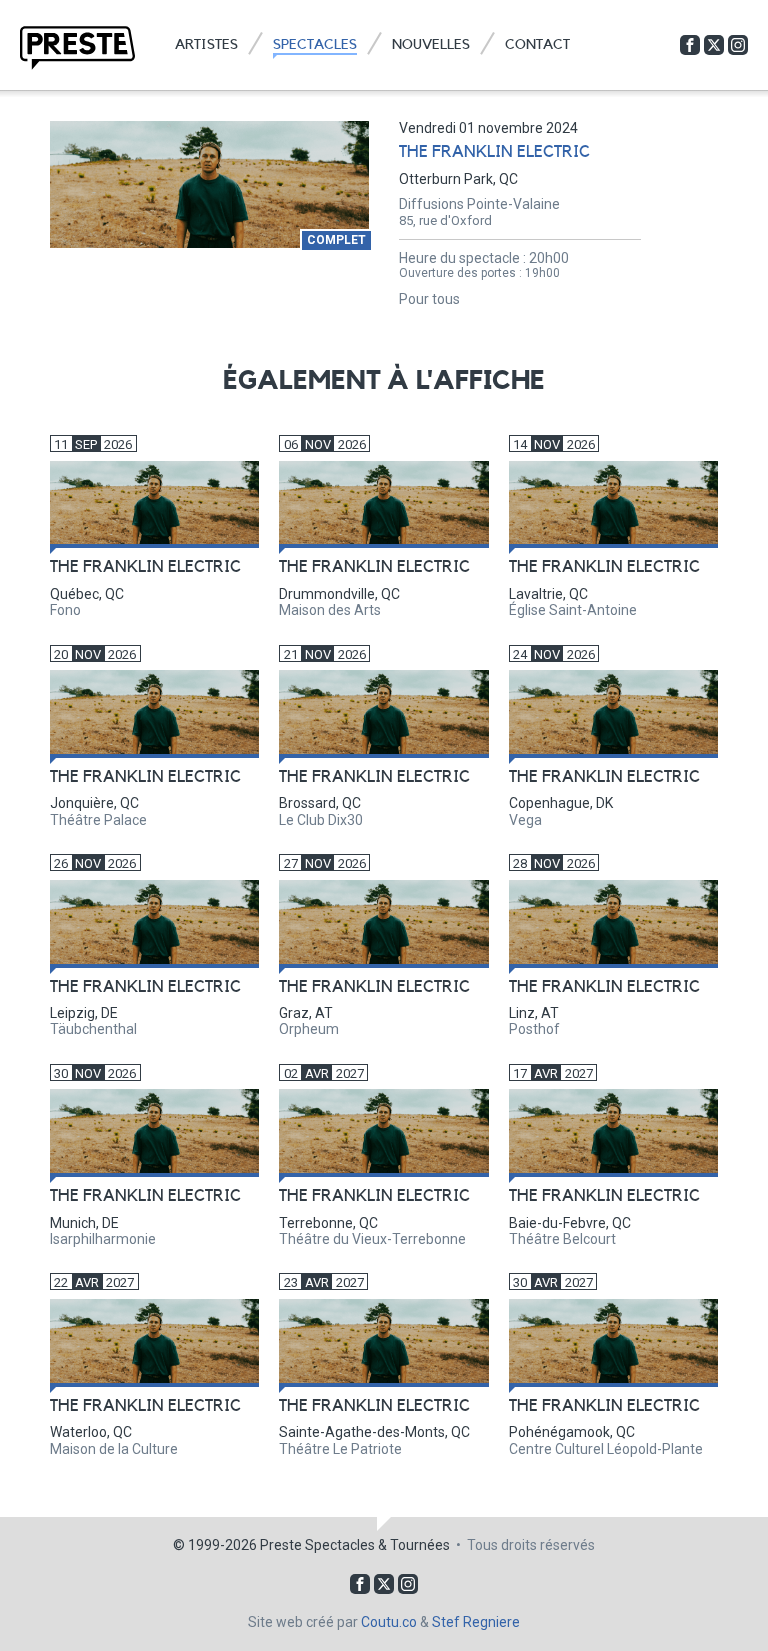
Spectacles (315, 45)
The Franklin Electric (494, 152)
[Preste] (77, 48)
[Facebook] (690, 45)
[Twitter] (714, 45)
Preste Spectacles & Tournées (355, 1545)
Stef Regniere (476, 1622)
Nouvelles (431, 45)
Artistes (206, 45)
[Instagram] (738, 45)
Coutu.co (389, 1622)
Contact (537, 45)
